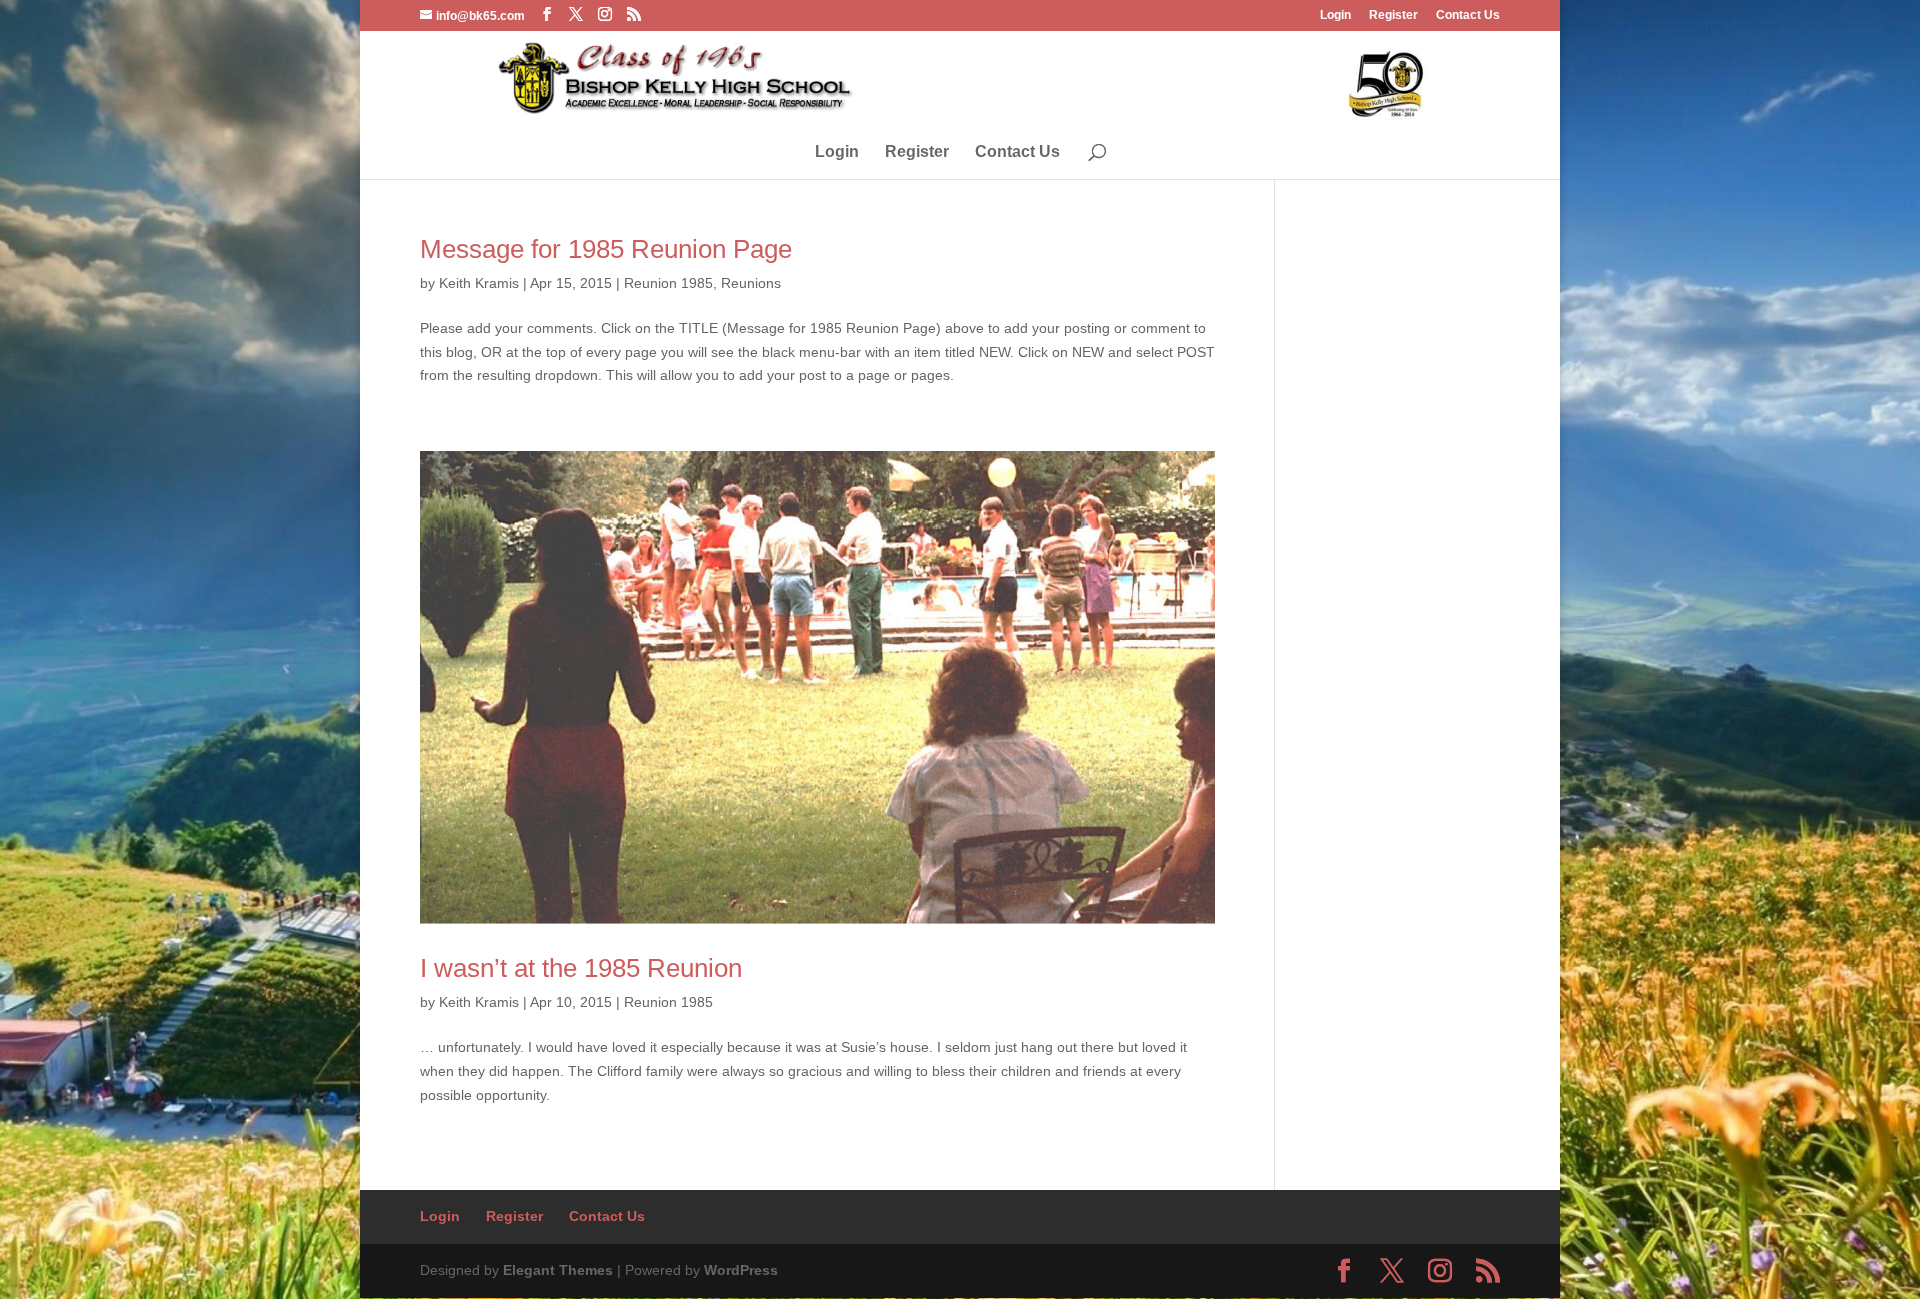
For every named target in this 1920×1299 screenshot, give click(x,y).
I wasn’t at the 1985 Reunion (581, 968)
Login (1335, 15)
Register (1393, 15)
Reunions (751, 283)
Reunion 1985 (668, 283)
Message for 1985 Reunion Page (606, 249)
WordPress (741, 1270)
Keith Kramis (479, 283)
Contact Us (1468, 15)
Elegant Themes (558, 1270)
